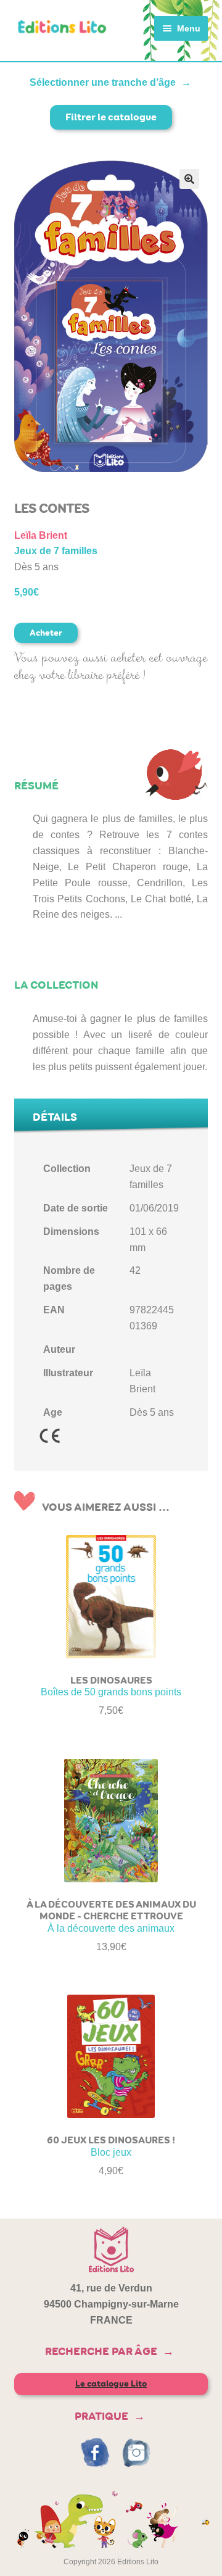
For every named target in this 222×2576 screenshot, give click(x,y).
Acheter (46, 633)
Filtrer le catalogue (111, 117)
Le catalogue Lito (111, 2384)
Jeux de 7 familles (56, 551)
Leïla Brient (41, 535)
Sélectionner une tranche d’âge (103, 82)
